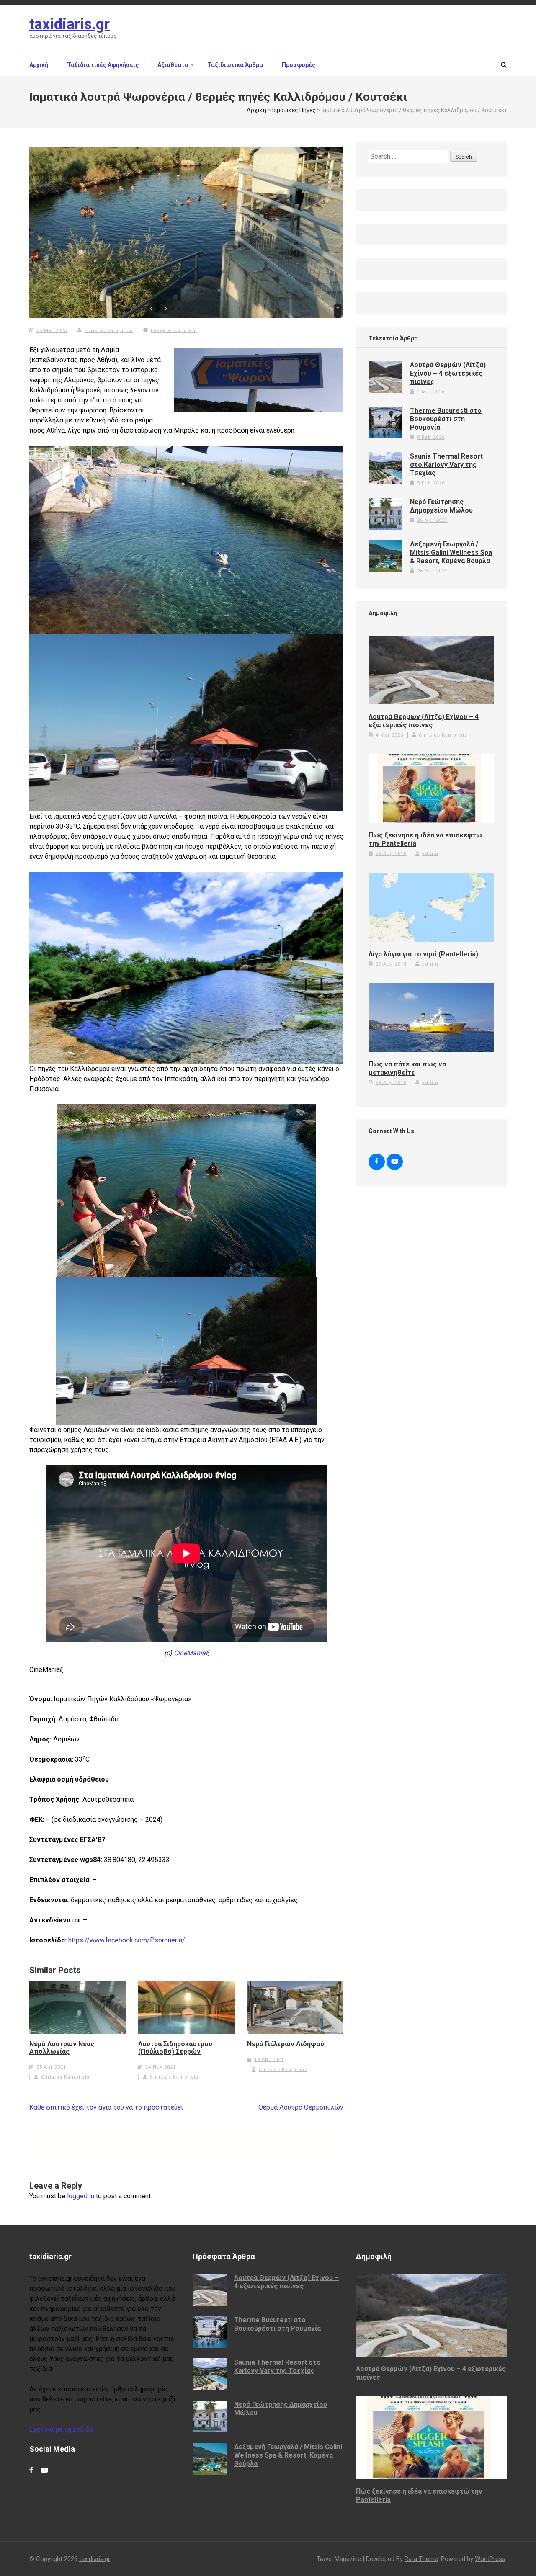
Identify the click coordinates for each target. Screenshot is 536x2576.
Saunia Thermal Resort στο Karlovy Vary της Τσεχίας (446, 465)
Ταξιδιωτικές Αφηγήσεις (103, 65)
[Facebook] (377, 1162)
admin (430, 854)
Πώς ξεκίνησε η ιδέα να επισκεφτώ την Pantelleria (425, 839)
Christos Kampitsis (108, 331)
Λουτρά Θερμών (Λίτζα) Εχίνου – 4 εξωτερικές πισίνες (448, 373)
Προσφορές (299, 65)
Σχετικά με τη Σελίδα (61, 2429)
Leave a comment (174, 331)
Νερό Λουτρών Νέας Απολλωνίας (62, 2048)
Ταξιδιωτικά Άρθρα (235, 65)
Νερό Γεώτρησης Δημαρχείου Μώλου (441, 506)
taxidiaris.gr (70, 24)
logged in (81, 2196)
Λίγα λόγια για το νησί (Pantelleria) (423, 954)
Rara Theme (421, 2559)
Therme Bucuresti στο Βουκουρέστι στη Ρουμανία (446, 419)
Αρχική (39, 65)
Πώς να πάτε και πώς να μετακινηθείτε (407, 1068)
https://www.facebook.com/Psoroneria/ (127, 1940)
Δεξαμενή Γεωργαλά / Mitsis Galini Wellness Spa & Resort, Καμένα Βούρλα (451, 553)
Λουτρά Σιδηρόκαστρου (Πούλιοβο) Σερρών (175, 2048)
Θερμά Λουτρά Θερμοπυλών (301, 2107)
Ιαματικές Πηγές (294, 110)
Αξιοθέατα (173, 65)
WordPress (490, 2559)
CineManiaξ (191, 1653)
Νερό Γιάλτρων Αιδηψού (286, 2044)
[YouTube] (395, 1162)
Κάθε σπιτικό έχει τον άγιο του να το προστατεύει (106, 2107)
